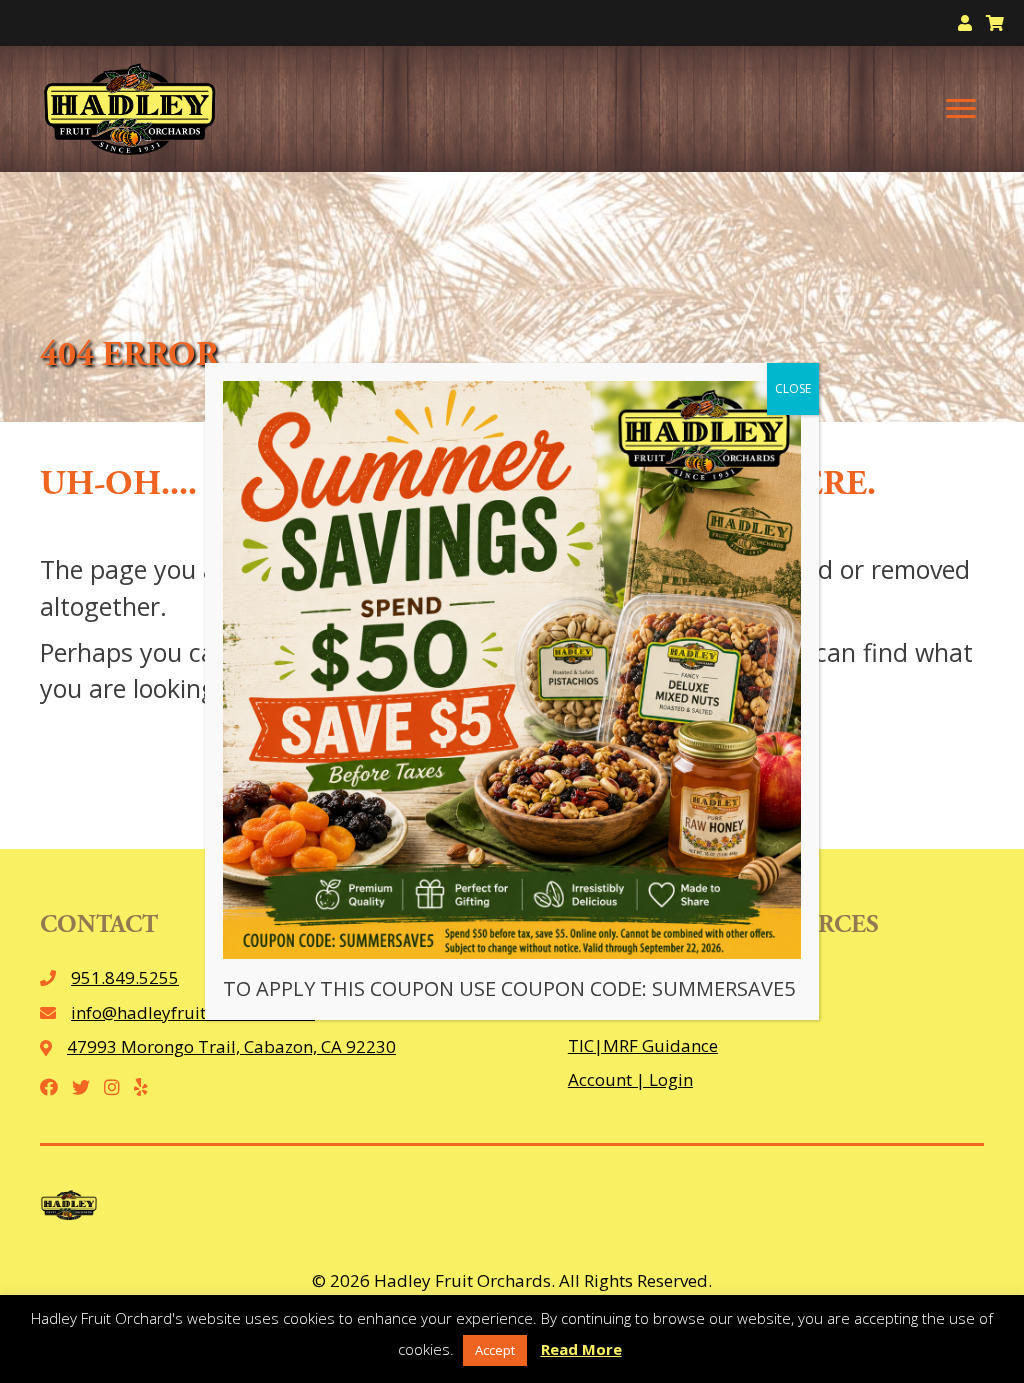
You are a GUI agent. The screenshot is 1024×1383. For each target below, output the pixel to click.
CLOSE (793, 388)
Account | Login (630, 1079)
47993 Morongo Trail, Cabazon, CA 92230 (231, 1046)
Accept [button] (495, 1350)
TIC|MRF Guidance (643, 1045)
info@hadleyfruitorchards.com (193, 1012)
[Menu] (961, 109)
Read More (581, 1349)
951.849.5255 (125, 977)
